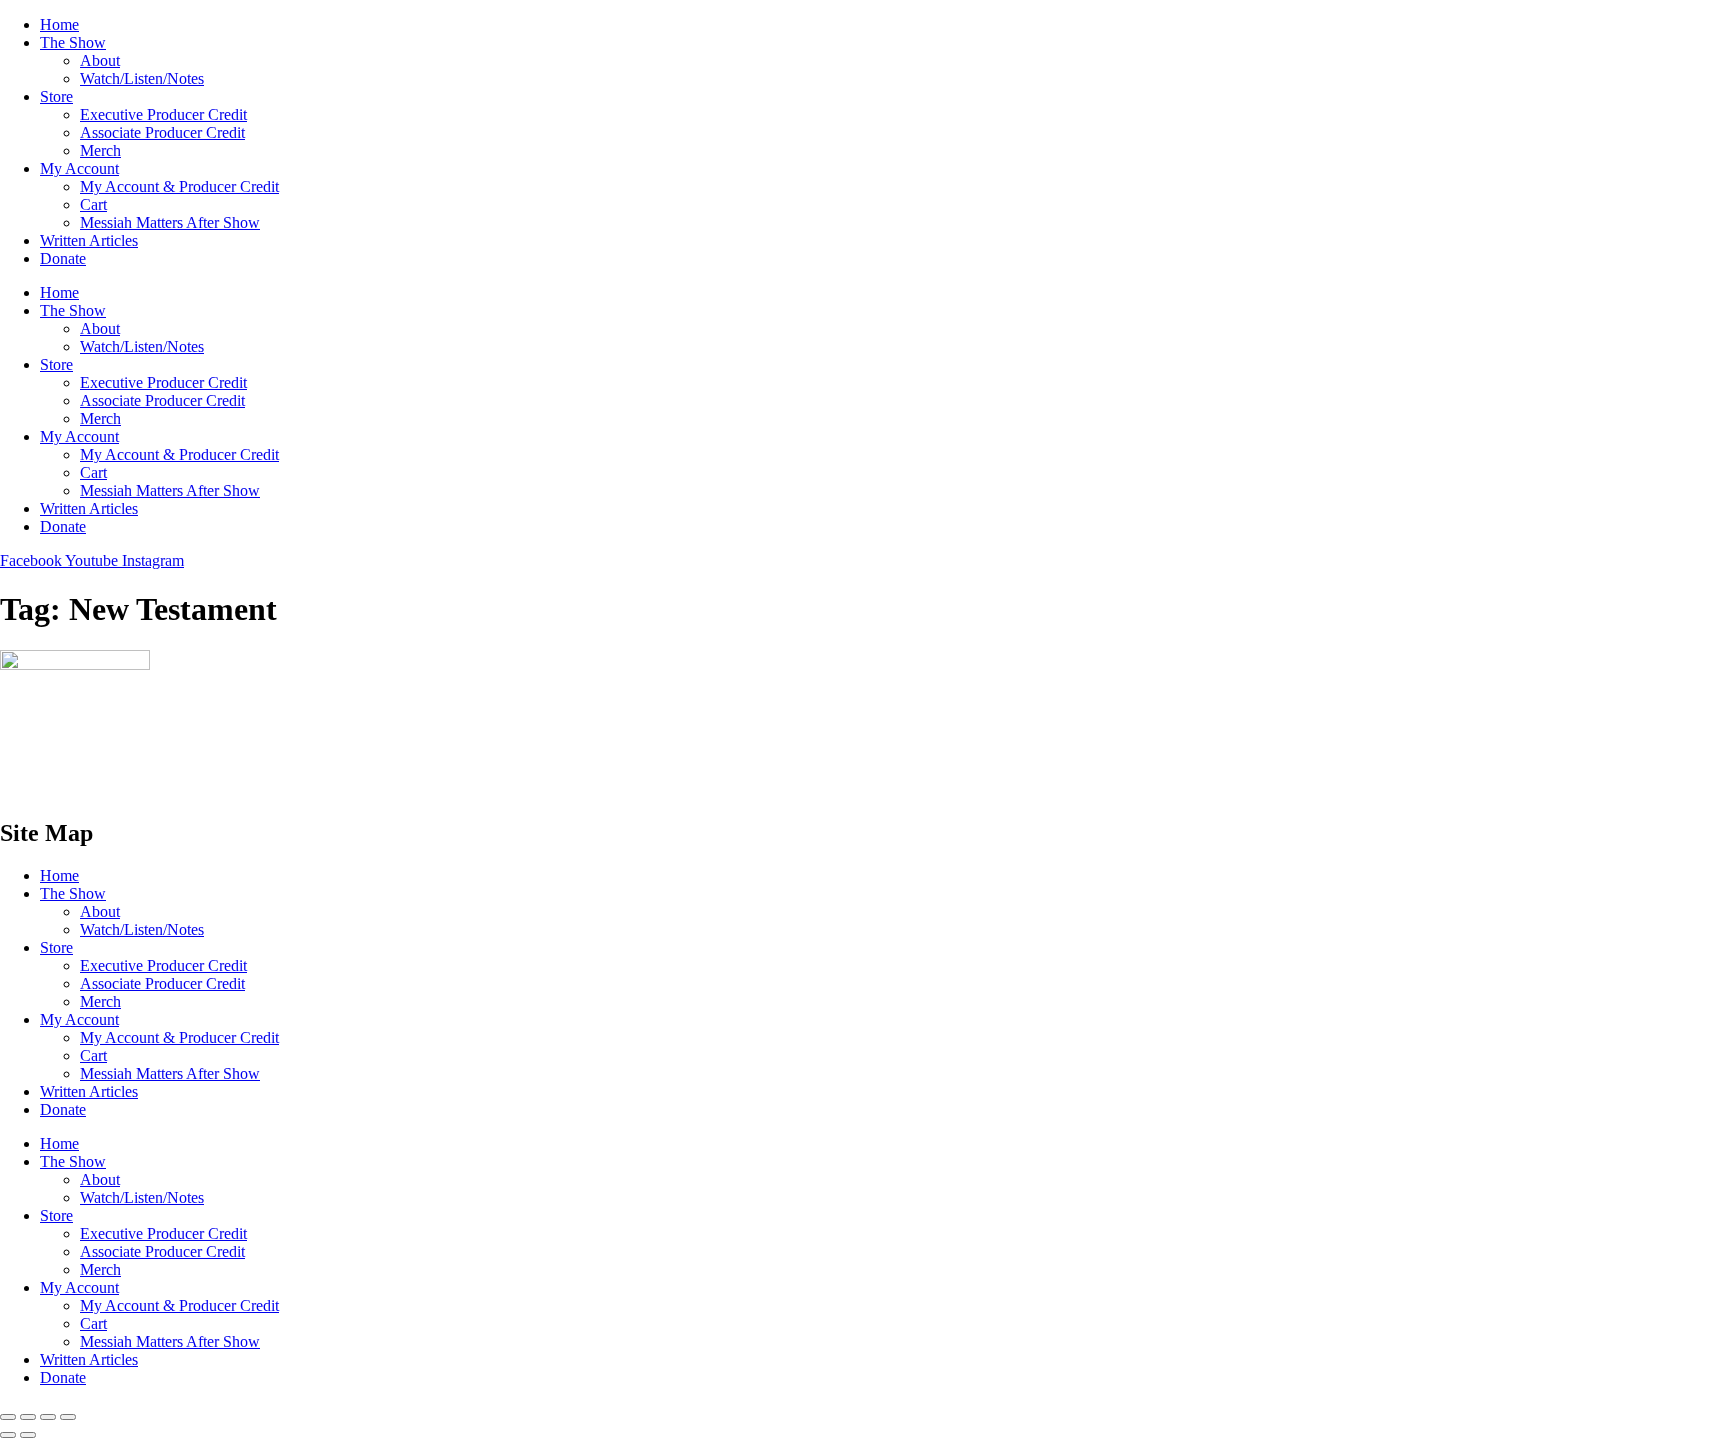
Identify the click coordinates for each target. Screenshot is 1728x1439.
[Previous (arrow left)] (8, 1435)
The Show (73, 42)
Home (59, 24)
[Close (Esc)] (68, 1417)
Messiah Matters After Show (170, 222)
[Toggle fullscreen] (28, 1417)
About (100, 60)
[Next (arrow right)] (28, 1435)
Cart (93, 204)
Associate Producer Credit (162, 132)
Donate (63, 258)
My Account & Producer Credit (179, 186)
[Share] (48, 1417)
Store (56, 96)
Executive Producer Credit (163, 114)
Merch (100, 150)
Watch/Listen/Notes (142, 78)
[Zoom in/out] (8, 1417)
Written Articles (89, 240)
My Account (79, 168)
